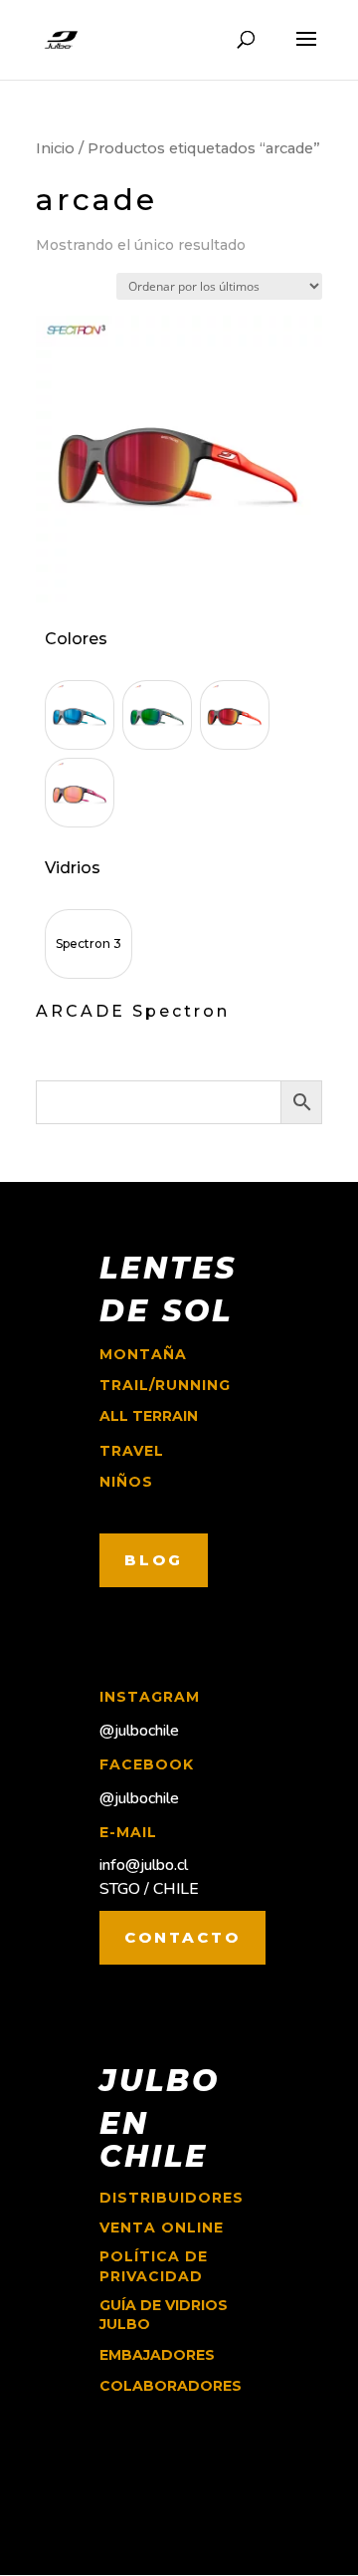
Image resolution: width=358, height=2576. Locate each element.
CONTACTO (182, 1937)
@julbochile (139, 1731)
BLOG (154, 1560)
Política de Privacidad (154, 2266)
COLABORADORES (171, 2386)
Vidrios (73, 868)
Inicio (55, 148)
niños (126, 1482)
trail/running (165, 1385)
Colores (76, 639)
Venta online (162, 2227)
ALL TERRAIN (149, 1416)
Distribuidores (172, 2198)
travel (132, 1451)
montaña (143, 1354)
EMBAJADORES (157, 2355)
